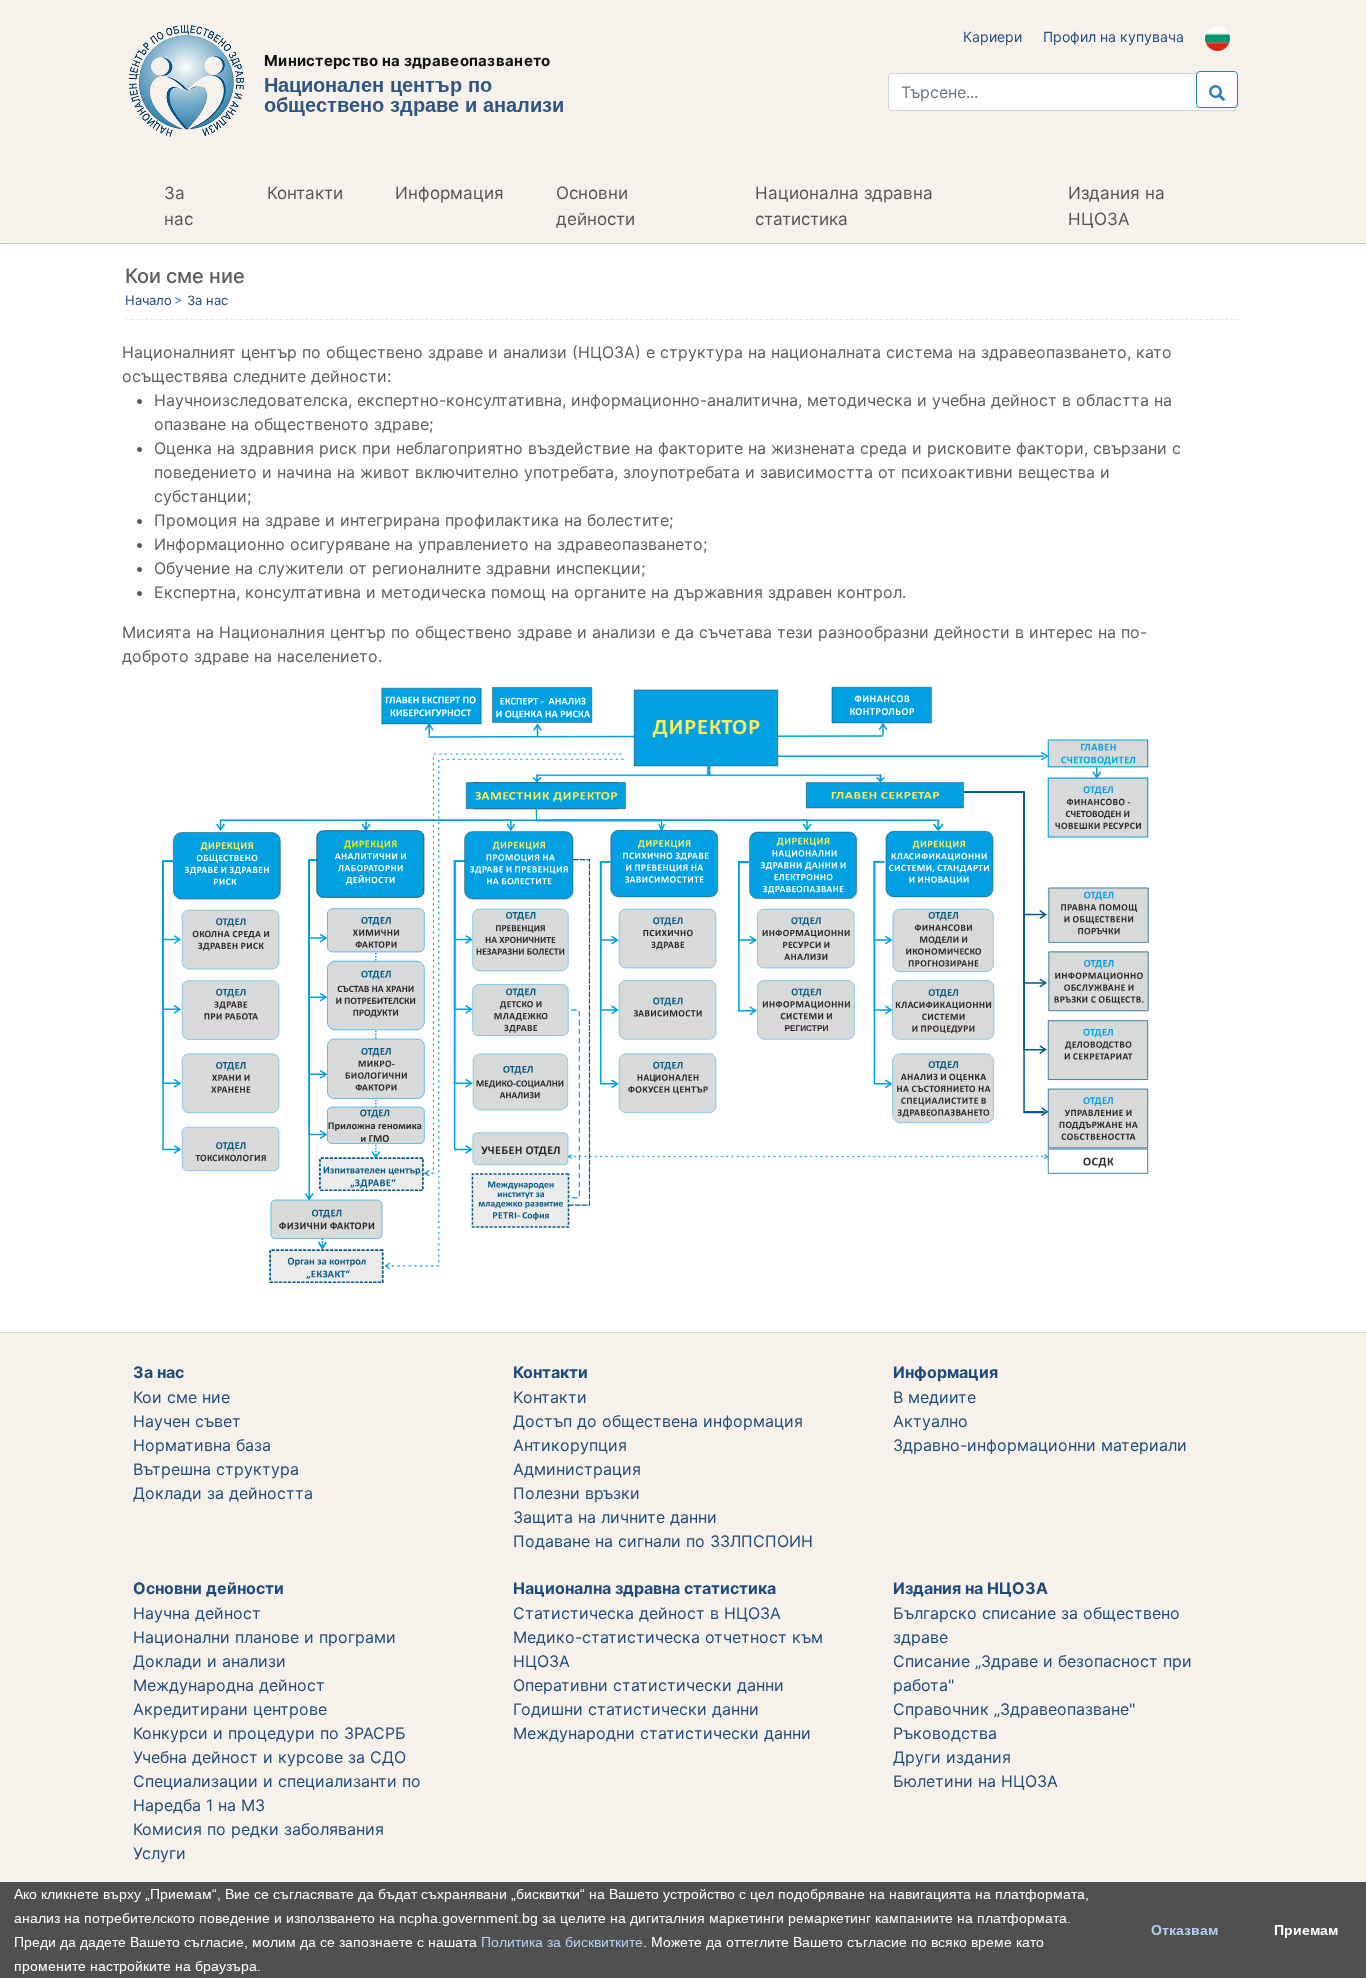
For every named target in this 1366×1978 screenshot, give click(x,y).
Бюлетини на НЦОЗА (975, 1781)
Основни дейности (595, 206)
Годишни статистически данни (636, 1709)
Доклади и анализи (209, 1661)
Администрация (577, 1469)
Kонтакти (550, 1397)
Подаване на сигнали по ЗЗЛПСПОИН (663, 1541)
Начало (148, 300)
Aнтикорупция (570, 1445)
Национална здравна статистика (844, 206)
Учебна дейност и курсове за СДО (269, 1757)
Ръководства (945, 1733)
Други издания (952, 1757)
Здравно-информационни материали (1040, 1445)
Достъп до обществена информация (658, 1421)
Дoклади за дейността (223, 1493)
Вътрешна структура (216, 1469)
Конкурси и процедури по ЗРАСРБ (269, 1733)
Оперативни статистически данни (648, 1685)
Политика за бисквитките (562, 1942)
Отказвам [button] (1184, 1930)
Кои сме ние (181, 1397)
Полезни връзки (576, 1493)
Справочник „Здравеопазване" (1014, 1709)
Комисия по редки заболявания (258, 1829)
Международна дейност (229, 1685)
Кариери (992, 36)
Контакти (305, 193)
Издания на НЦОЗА (1116, 206)
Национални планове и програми (264, 1637)
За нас (178, 206)
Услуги (159, 1853)
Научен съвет (187, 1421)
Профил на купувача (1113, 36)
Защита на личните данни (615, 1517)
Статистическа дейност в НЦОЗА (647, 1613)
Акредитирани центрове (230, 1709)
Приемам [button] (1306, 1930)
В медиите (934, 1397)
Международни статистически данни (662, 1733)
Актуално (930, 1421)
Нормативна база (202, 1445)
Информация (449, 193)
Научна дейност (197, 1613)
